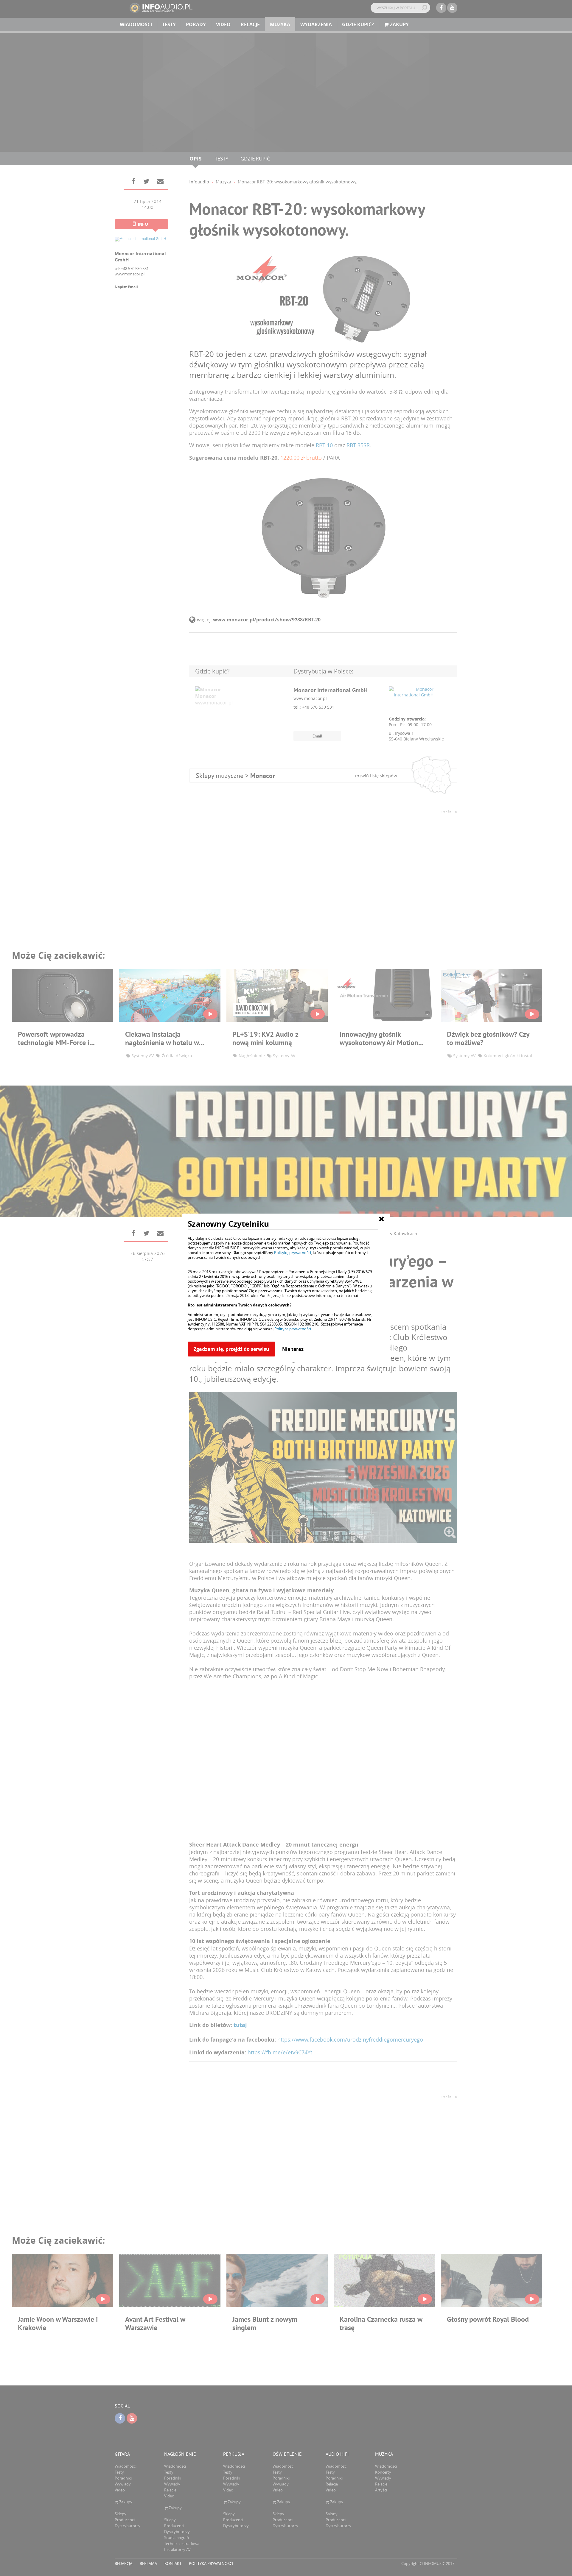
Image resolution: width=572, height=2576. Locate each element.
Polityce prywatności (293, 1329)
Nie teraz (293, 1349)
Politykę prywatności (293, 1253)
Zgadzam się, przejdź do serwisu (231, 1349)
